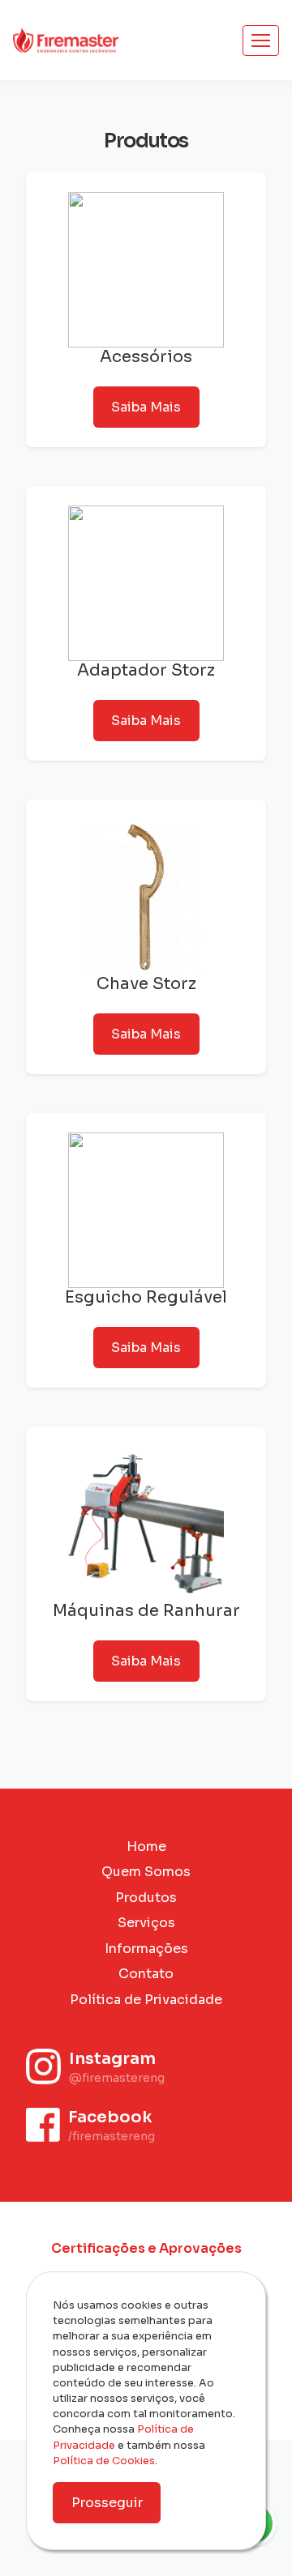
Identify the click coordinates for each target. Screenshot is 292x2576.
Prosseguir (107, 2503)
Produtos (146, 1898)
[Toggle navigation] (261, 41)
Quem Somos (146, 1872)
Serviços (146, 1923)
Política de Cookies (104, 2461)
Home (146, 1847)
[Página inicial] (66, 40)
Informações (146, 1949)
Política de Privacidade (146, 2000)
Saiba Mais (146, 407)
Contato (146, 1974)
